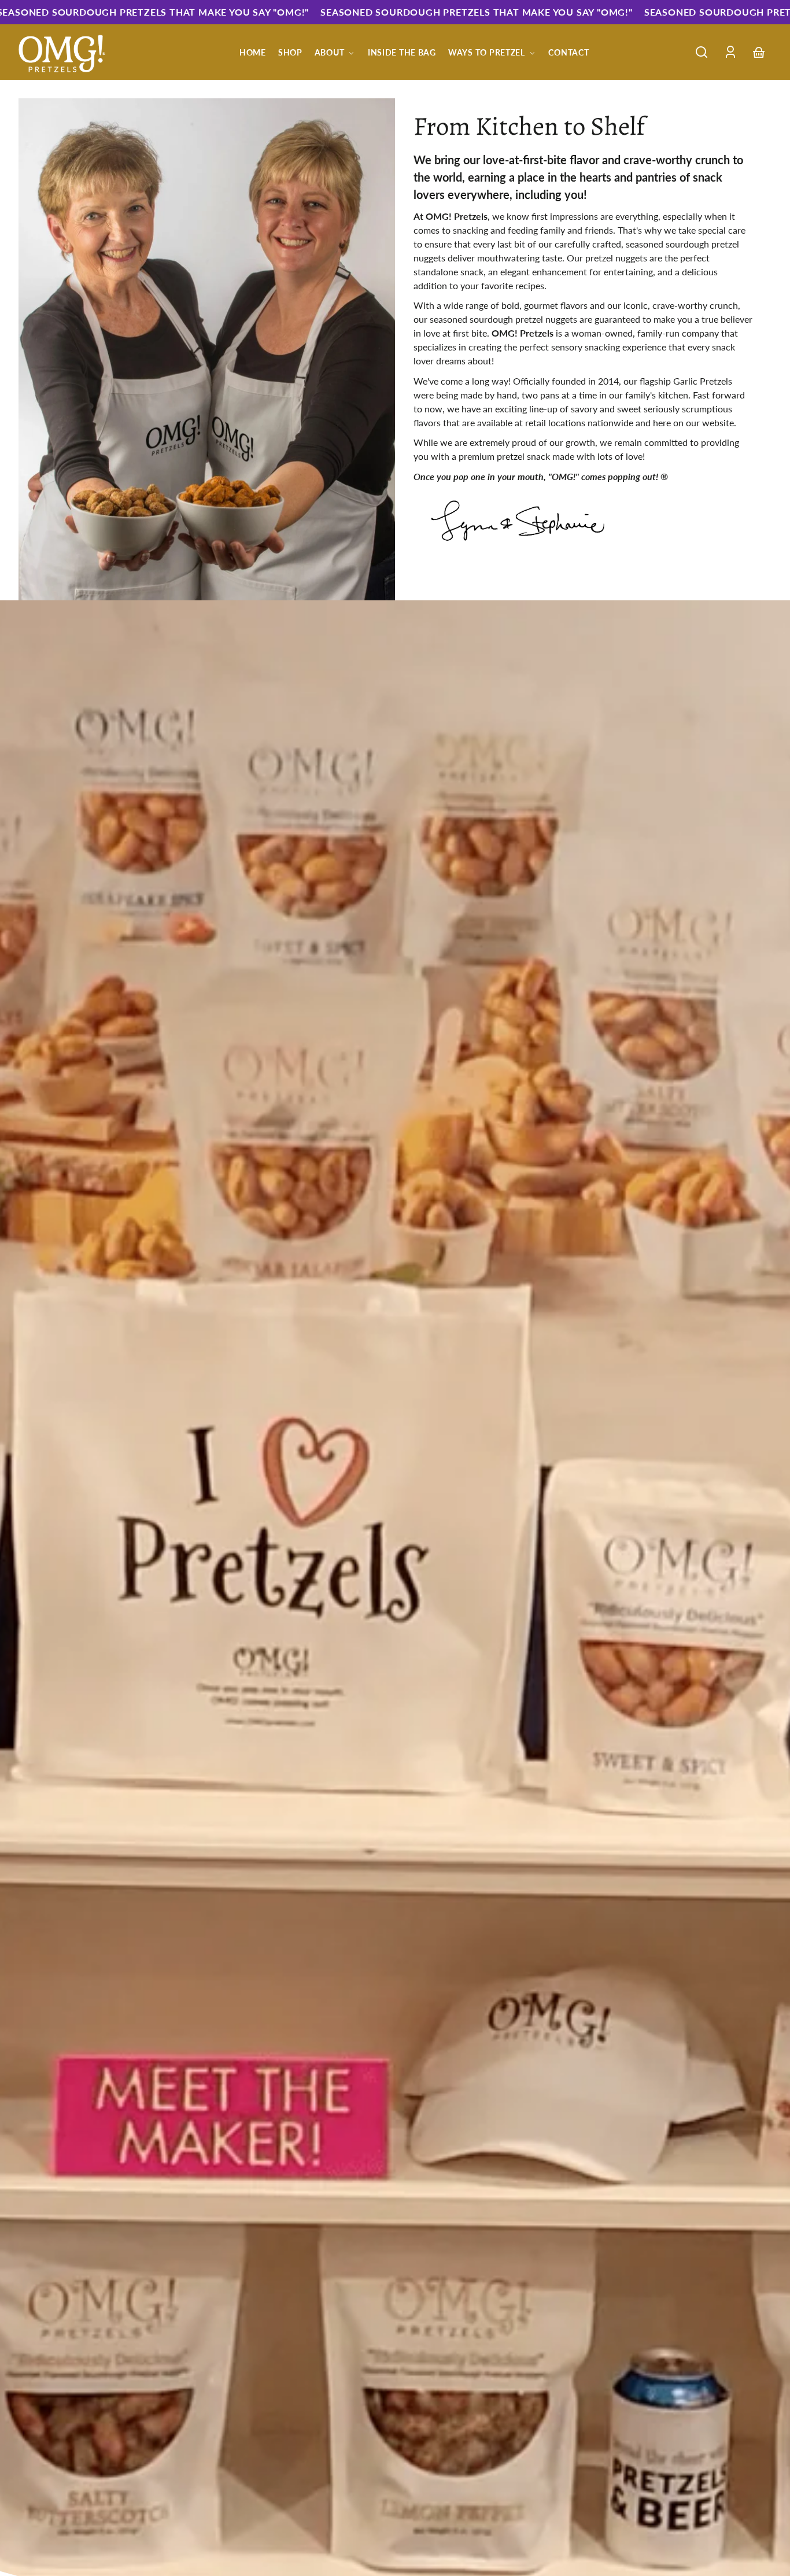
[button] (702, 52)
